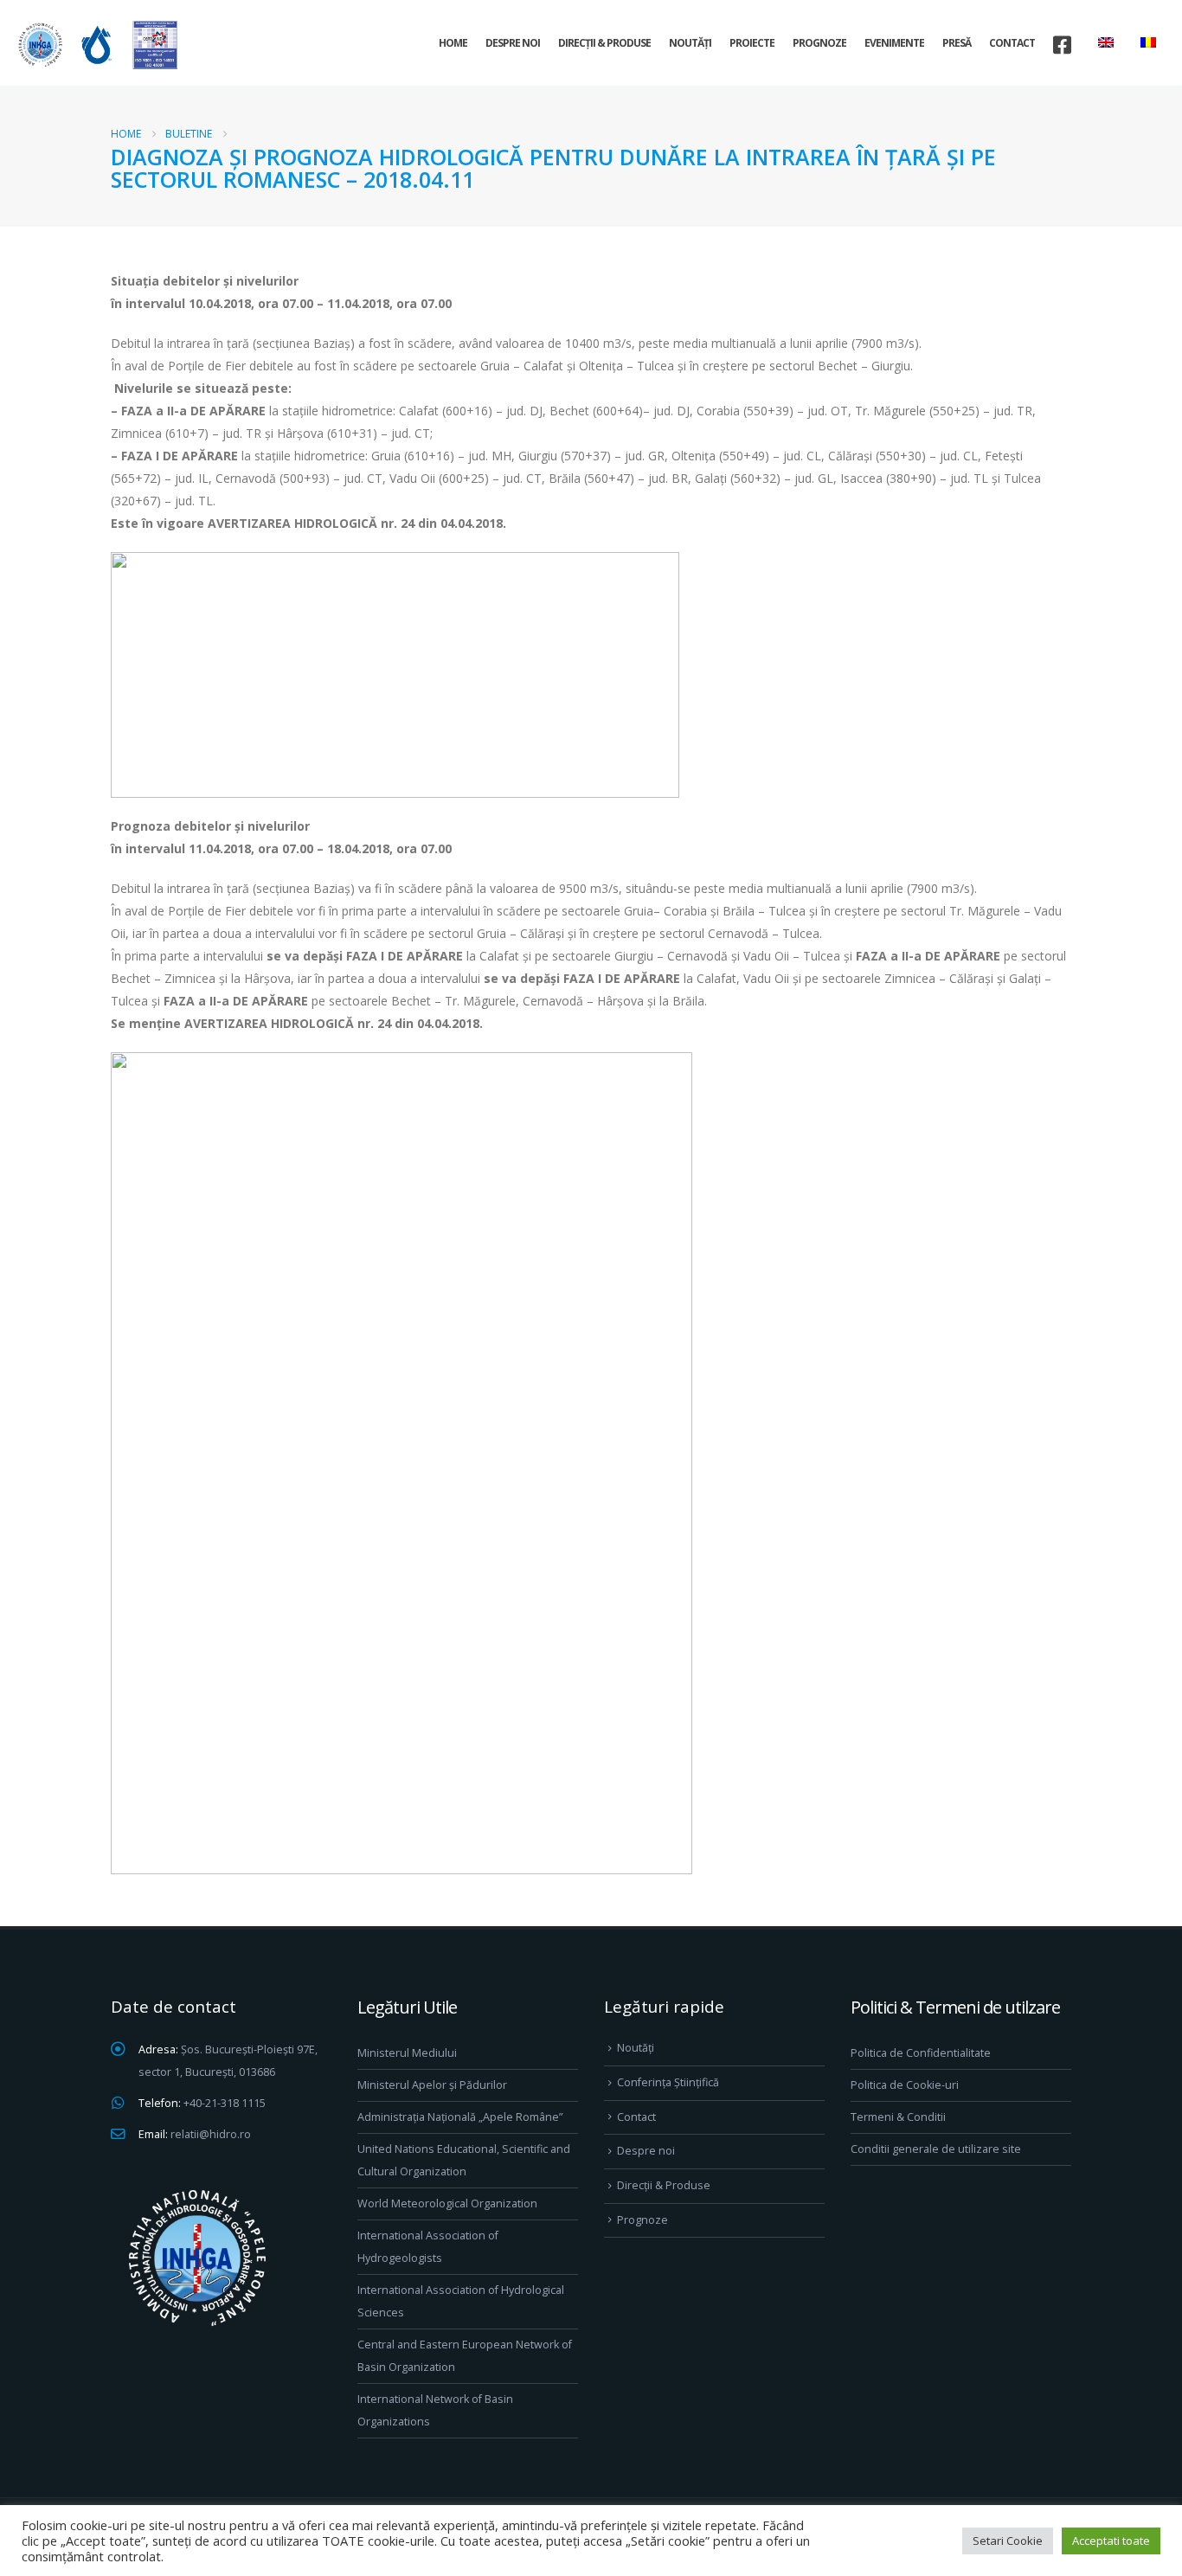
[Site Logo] (95, 45)
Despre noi (513, 43)
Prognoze (819, 43)
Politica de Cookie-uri (905, 2085)
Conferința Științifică (668, 2082)
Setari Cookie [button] (1008, 2541)
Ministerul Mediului (407, 2053)
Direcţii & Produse (604, 43)
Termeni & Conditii (898, 2117)
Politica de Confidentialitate (921, 2053)
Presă (957, 43)
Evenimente (894, 43)
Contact (1012, 43)
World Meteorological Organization (447, 2203)
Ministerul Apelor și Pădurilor (432, 2085)
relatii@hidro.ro (211, 2134)
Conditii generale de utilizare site (936, 2149)
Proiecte (752, 43)
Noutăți (690, 43)
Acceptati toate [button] (1111, 2541)
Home (453, 43)
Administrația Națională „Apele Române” (460, 2117)
